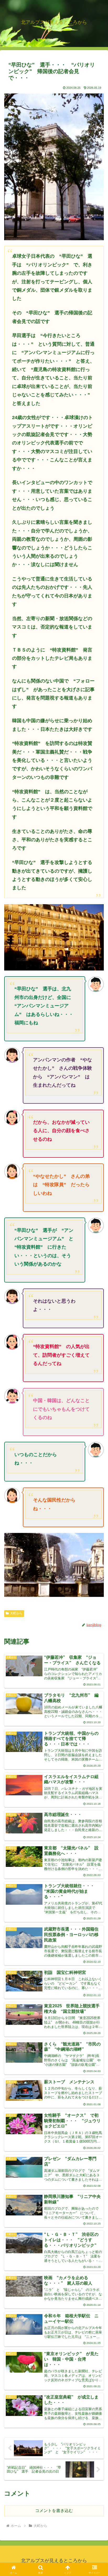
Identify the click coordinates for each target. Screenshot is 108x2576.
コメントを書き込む (54, 2511)
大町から (16, 1613)
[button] (97, 1392)
